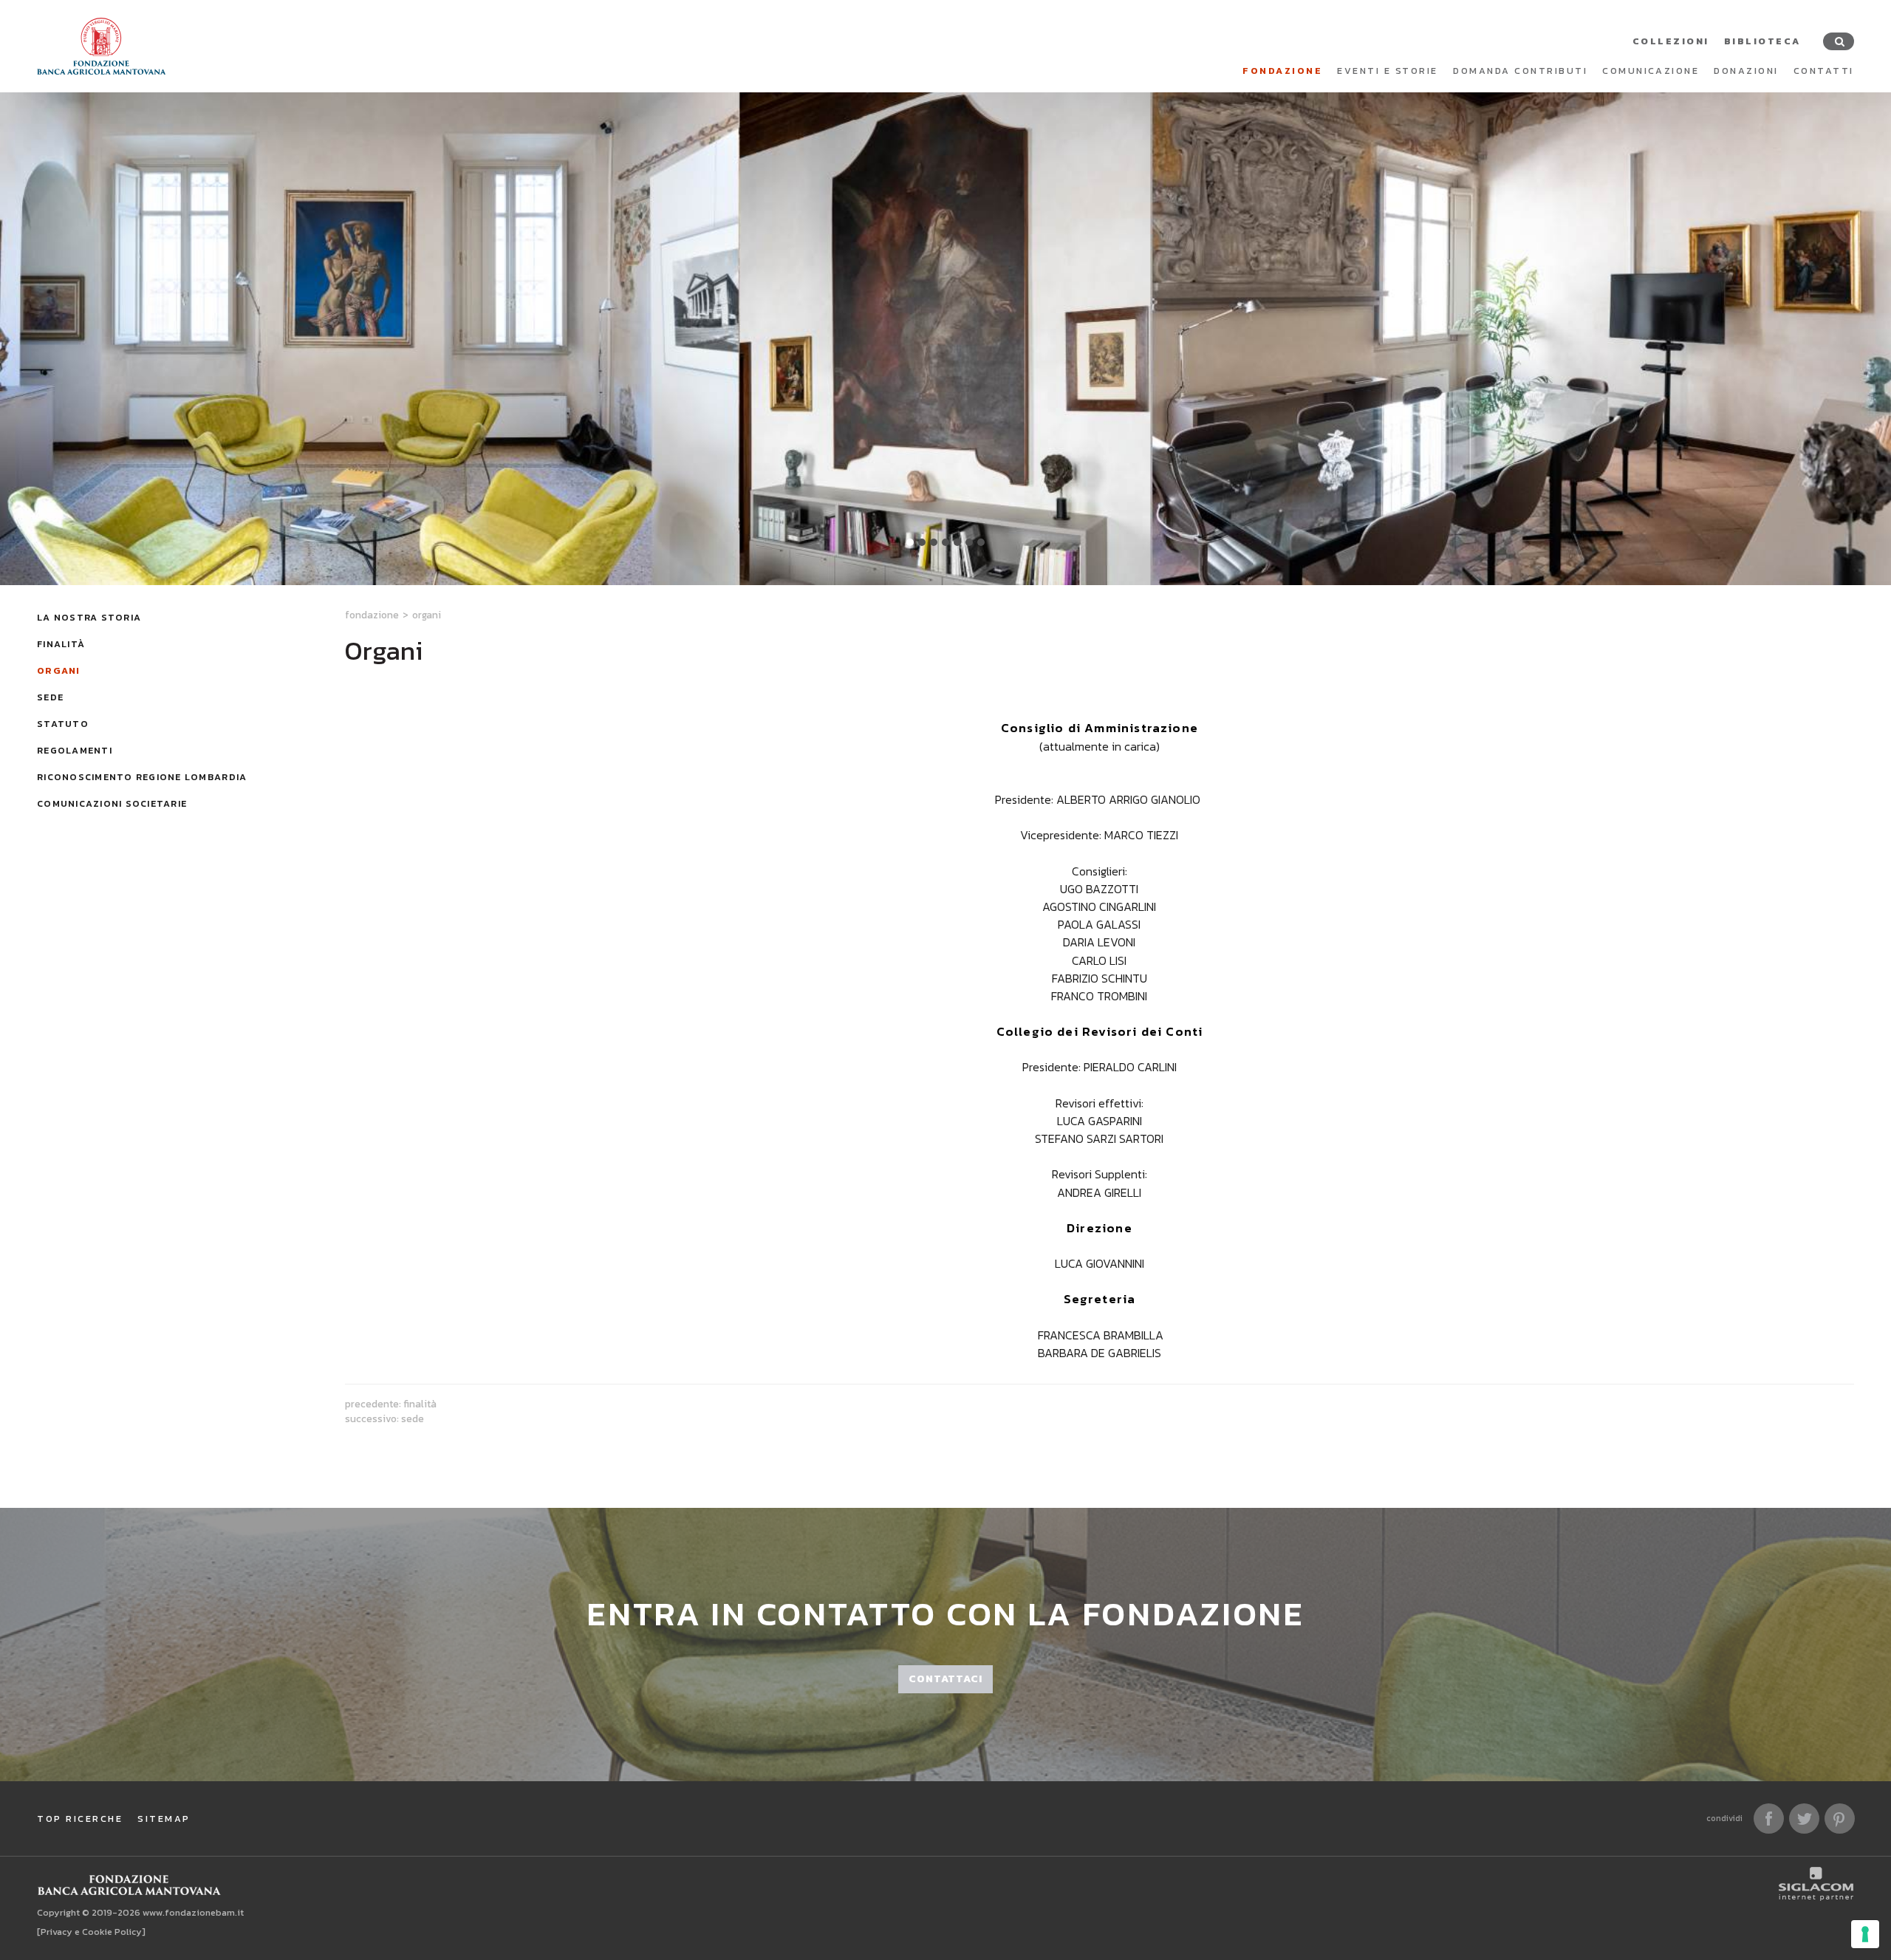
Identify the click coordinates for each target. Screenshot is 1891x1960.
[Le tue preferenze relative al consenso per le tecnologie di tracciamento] (1865, 1934)
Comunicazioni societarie (112, 803)
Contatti (1824, 71)
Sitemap (164, 1819)
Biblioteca (1762, 41)
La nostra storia (89, 617)
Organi (59, 670)
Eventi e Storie (1388, 71)
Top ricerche (80, 1819)
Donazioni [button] (1746, 71)
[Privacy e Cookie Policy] (91, 1932)
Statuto (63, 724)
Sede (50, 697)
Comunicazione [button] (1651, 71)
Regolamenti (75, 750)
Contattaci (945, 1679)
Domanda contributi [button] (1520, 71)
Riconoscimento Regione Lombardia (142, 777)
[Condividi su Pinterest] (1840, 1819)
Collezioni (1671, 41)
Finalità (61, 644)
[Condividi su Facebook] (1769, 1819)
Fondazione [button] (1282, 71)
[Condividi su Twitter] (1804, 1819)
